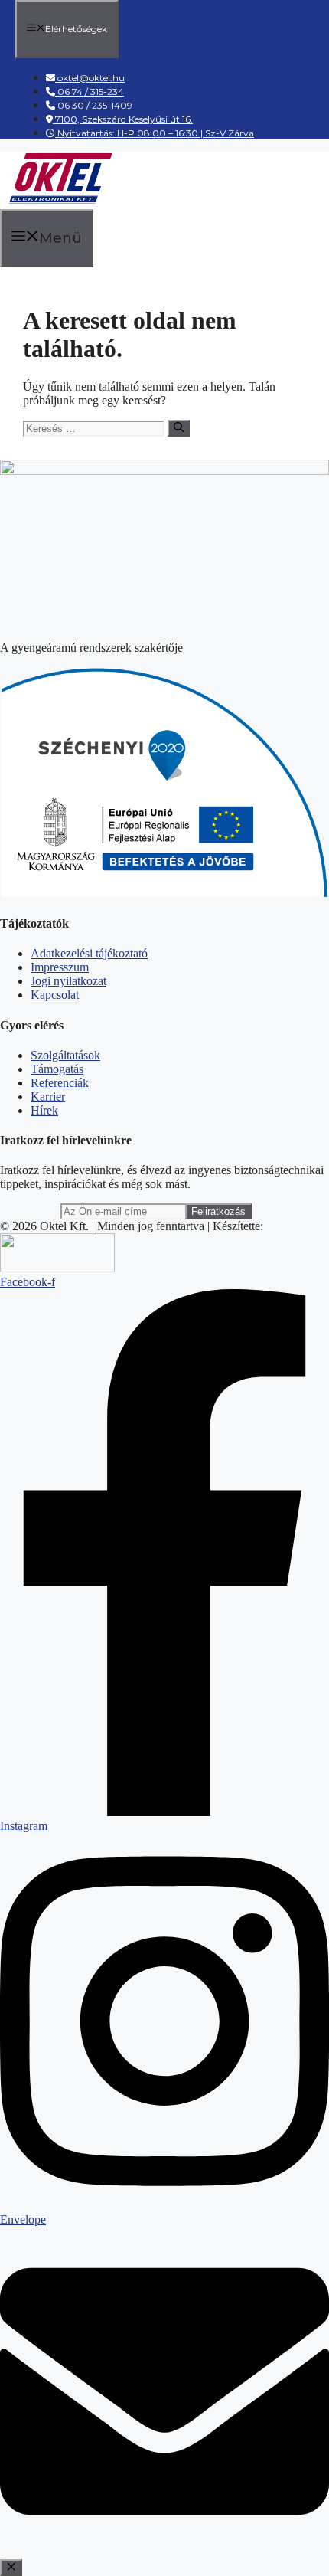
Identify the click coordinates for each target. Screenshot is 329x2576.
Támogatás (57, 1069)
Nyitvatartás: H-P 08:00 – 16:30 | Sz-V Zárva (155, 133)
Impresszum (60, 967)
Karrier (48, 1097)
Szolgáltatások (65, 1055)
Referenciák (60, 1083)
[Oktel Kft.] (60, 201)
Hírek (44, 1110)
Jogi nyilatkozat (68, 981)
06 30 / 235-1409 (94, 105)
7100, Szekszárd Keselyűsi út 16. (123, 119)
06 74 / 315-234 (90, 92)
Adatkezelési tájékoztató (89, 953)
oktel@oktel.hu (91, 78)
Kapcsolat (55, 995)
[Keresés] (179, 428)
